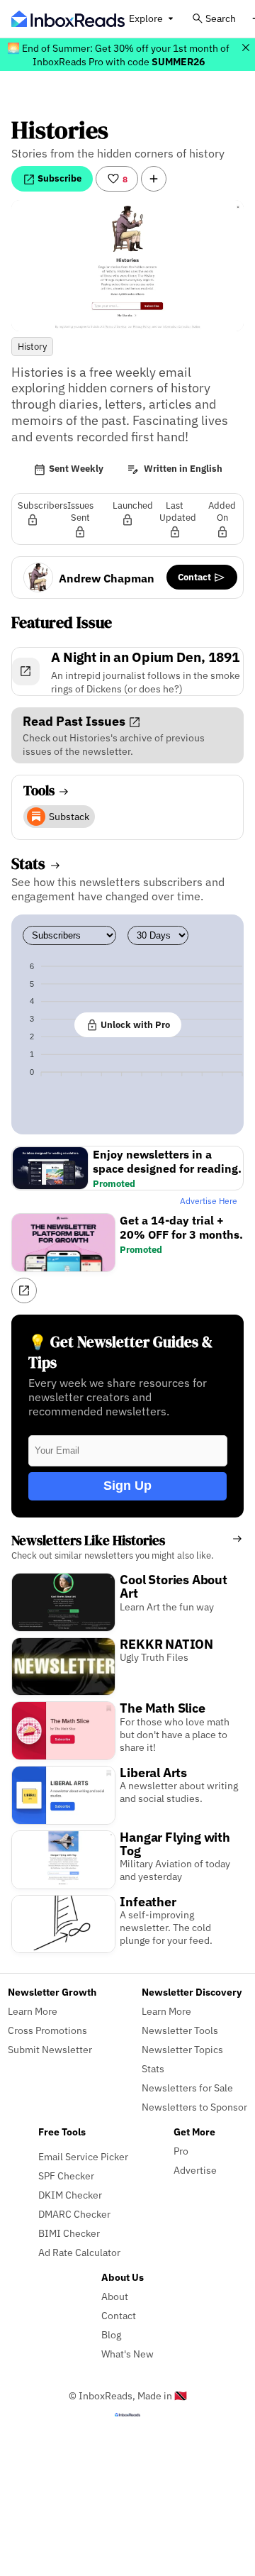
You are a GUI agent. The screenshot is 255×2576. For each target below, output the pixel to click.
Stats (153, 2068)
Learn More (33, 2011)
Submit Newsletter (50, 2049)
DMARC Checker (74, 2214)
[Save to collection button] (154, 179)
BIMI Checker (69, 2233)
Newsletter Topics (182, 2049)
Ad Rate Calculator (79, 2252)
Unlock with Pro (134, 1024)
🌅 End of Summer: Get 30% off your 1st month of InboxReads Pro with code (118, 55)
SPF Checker (66, 2176)
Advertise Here (209, 1201)
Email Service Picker (83, 2156)
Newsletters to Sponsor (194, 2107)
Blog (111, 2334)
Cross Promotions (47, 2030)
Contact (195, 577)
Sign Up (127, 1486)
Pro (181, 2151)
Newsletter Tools (180, 2030)
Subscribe (58, 178)
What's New (127, 2354)
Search (221, 18)
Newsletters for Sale (187, 2088)
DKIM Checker (70, 2195)
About (115, 2296)
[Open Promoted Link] (24, 1290)
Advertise (195, 2170)
